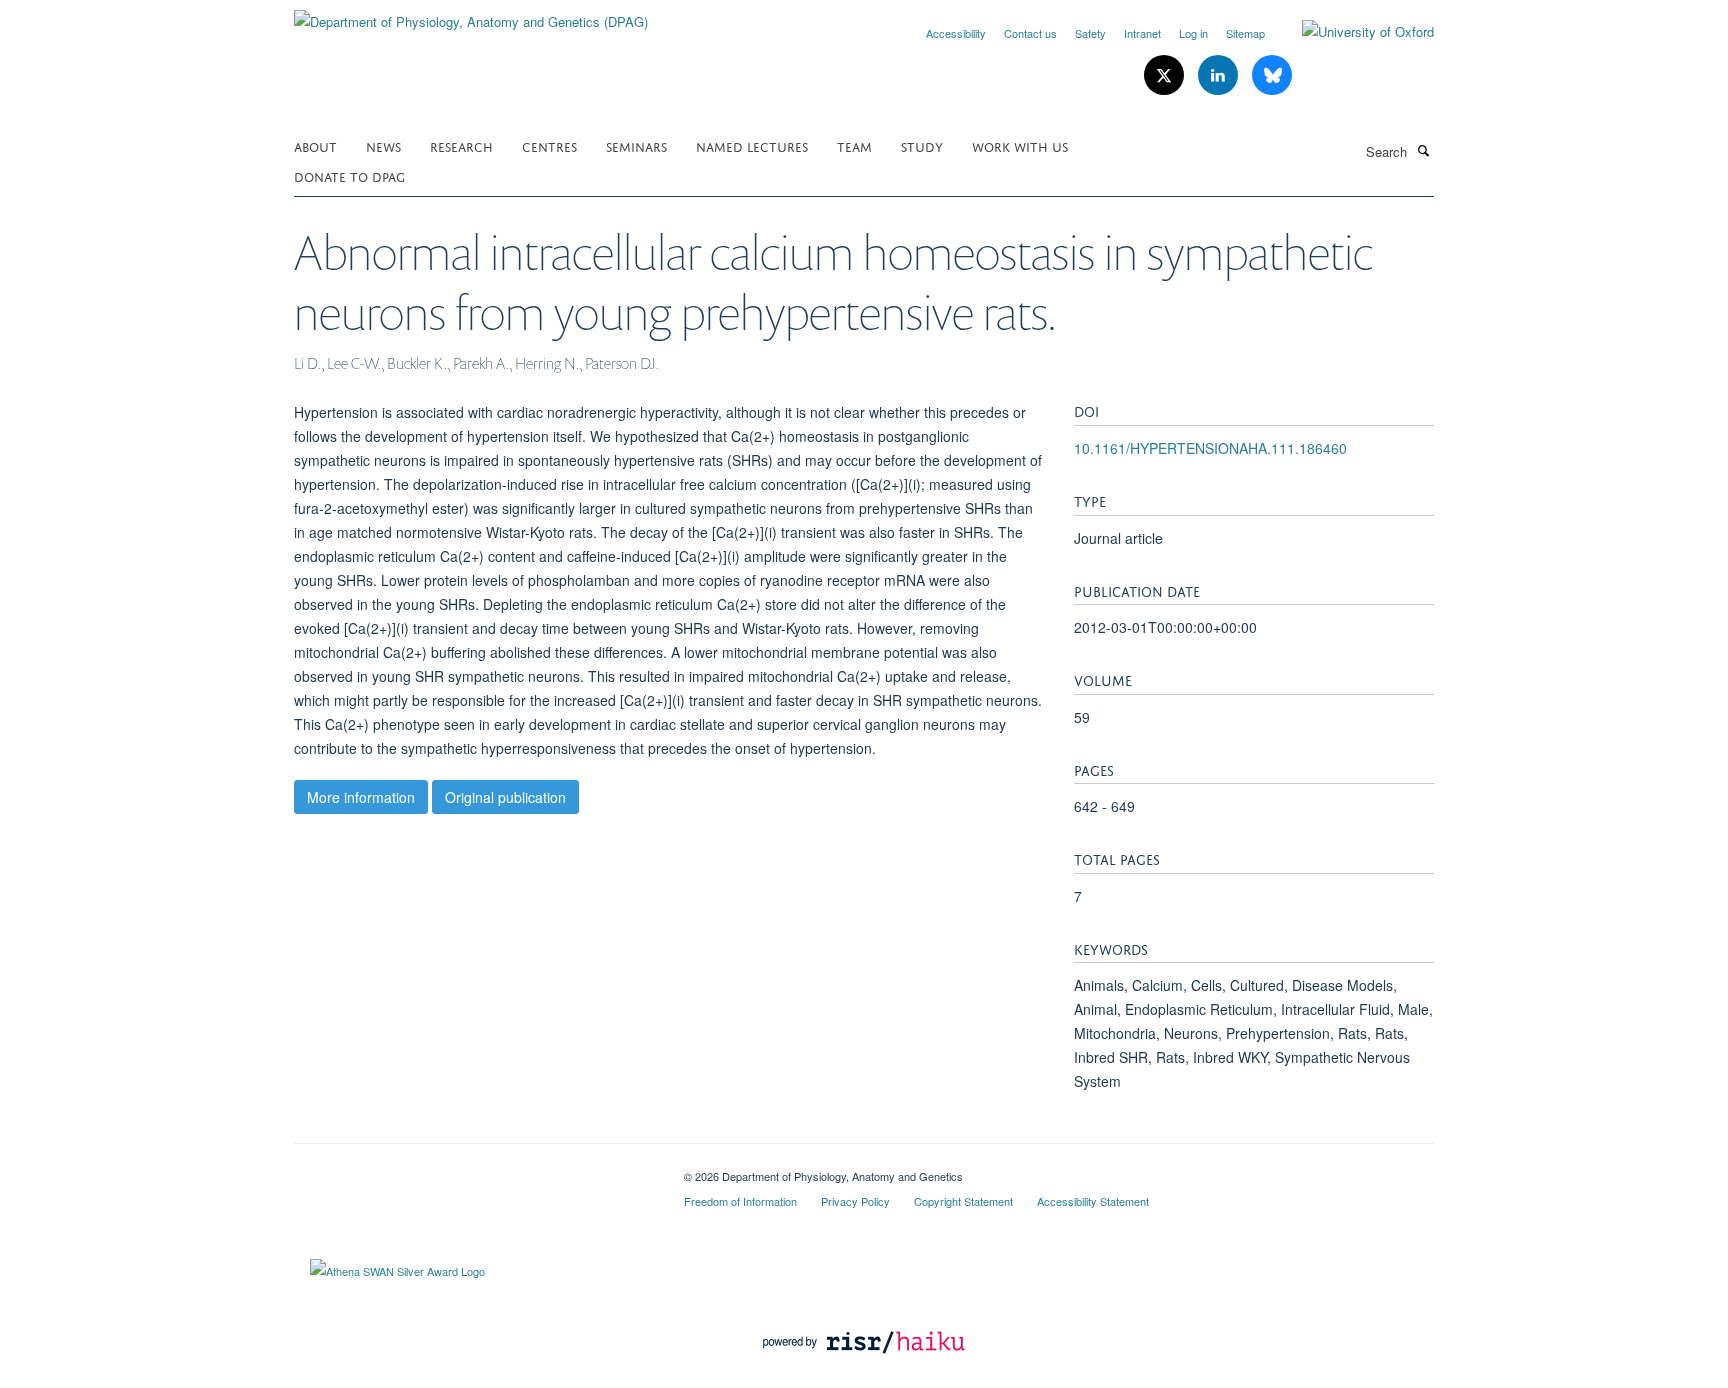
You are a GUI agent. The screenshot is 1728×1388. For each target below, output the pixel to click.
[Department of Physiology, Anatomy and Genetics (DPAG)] (471, 14)
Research (461, 145)
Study (922, 145)
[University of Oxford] (1353, 32)
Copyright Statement (963, 1201)
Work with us (1020, 145)
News (383, 145)
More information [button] (361, 797)
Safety (1090, 33)
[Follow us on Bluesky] (1272, 75)
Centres (549, 145)
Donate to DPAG (349, 175)
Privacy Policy (855, 1201)
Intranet (1142, 33)
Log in (1193, 33)
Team (854, 145)
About (315, 145)
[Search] (1423, 150)
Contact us (1030, 33)
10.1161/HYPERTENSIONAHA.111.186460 (1210, 448)
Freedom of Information (740, 1201)
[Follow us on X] (1166, 75)
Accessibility (956, 33)
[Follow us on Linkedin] (1220, 75)
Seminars (636, 145)
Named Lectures (752, 145)
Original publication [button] (505, 797)
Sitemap (1245, 33)
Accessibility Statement (1093, 1201)
